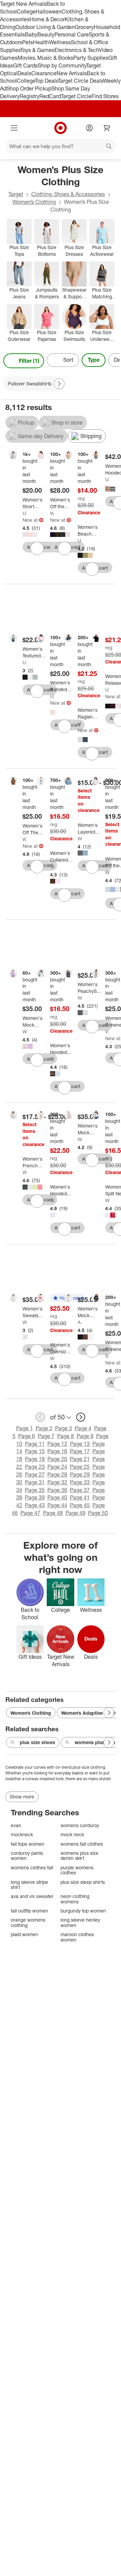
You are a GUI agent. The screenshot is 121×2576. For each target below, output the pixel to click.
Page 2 (44, 1428)
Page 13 (80, 1444)
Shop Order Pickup (29, 88)
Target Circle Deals (80, 81)
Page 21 (80, 1459)
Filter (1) (29, 361)
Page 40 (57, 1497)
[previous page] (40, 1417)
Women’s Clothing (34, 202)
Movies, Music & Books (45, 58)
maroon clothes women (77, 1937)
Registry (29, 96)
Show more (22, 1797)
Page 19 (35, 1459)
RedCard (50, 96)
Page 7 (46, 1436)
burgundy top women (83, 1911)
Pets (28, 42)
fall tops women (28, 1844)
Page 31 (35, 1482)
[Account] (89, 128)
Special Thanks (107, 1356)
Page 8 (66, 1436)
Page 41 (80, 1497)
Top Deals (46, 81)
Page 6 (27, 1436)
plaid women (24, 1934)
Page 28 (57, 1474)
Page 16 (57, 1451)
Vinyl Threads (107, 1032)
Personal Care (72, 34)
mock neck (72, 1834)
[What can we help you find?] (61, 146)
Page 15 (35, 1451)
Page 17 (80, 1451)
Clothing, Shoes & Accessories (68, 194)
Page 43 (35, 1505)
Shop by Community (62, 65)
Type (94, 360)
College (26, 11)
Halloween (49, 11)
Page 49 (75, 1513)
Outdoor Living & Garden (45, 27)
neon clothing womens (75, 1899)
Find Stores (105, 96)
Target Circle (76, 96)
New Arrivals (72, 73)
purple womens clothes (77, 1870)
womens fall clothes (82, 1844)
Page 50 (98, 1513)
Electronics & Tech (77, 50)
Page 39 (35, 1497)
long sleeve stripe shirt (29, 1885)
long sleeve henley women (80, 1922)
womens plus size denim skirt (79, 1856)
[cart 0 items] (107, 128)
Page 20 (57, 1459)
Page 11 (35, 1444)
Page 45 (80, 1505)
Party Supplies (91, 58)
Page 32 (57, 1482)
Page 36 (57, 1490)
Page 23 (35, 1467)
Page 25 (80, 1467)
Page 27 (35, 1474)
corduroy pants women (27, 1856)
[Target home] (61, 128)
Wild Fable (52, 513)
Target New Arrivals (23, 4)
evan (16, 1825)
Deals (24, 73)
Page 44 (57, 1505)
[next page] (81, 1417)
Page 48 (53, 1513)
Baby (31, 34)
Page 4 (83, 1428)
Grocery (84, 27)
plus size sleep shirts (83, 1882)
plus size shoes (37, 1742)
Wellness (60, 42)
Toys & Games (37, 50)
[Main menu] (14, 128)
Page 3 (64, 1428)
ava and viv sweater (32, 1896)
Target (16, 194)
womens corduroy (80, 1825)
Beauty (46, 34)
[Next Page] (113, 361)
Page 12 (57, 1444)
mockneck (22, 1834)
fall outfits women (29, 1911)
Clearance (44, 73)
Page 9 (85, 1436)
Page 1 (25, 1428)
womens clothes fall (32, 1867)
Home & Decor (47, 19)
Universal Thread (24, 513)
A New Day (80, 1322)
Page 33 (80, 1482)
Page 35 (35, 1490)
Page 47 (30, 1513)
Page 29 (80, 1474)
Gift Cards (25, 65)
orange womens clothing (28, 1922)
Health (41, 42)
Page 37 (80, 1490)
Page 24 (57, 1467)
